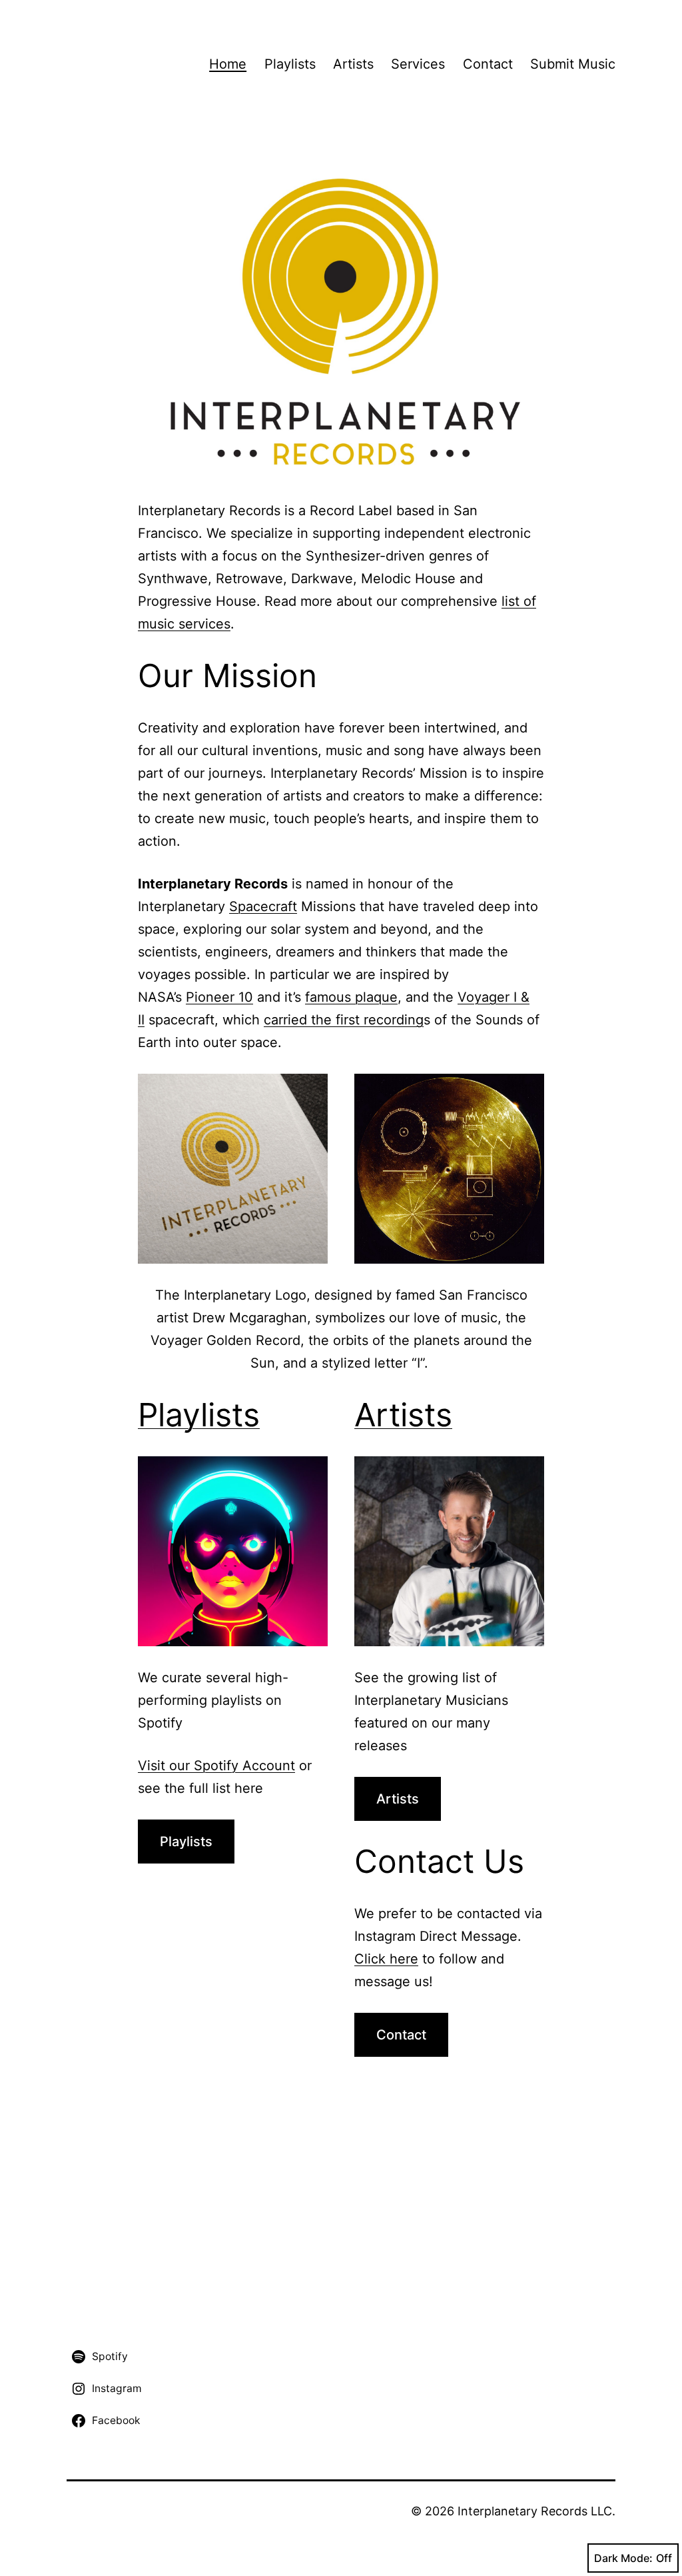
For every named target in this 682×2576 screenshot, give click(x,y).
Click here (386, 1959)
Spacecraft (263, 906)
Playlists (290, 64)
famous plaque (351, 997)
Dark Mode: (623, 2558)
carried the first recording (344, 1020)
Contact (488, 64)
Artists (353, 64)
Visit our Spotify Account (216, 1766)
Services (418, 64)
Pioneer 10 (219, 997)
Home (228, 64)
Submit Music (573, 64)
